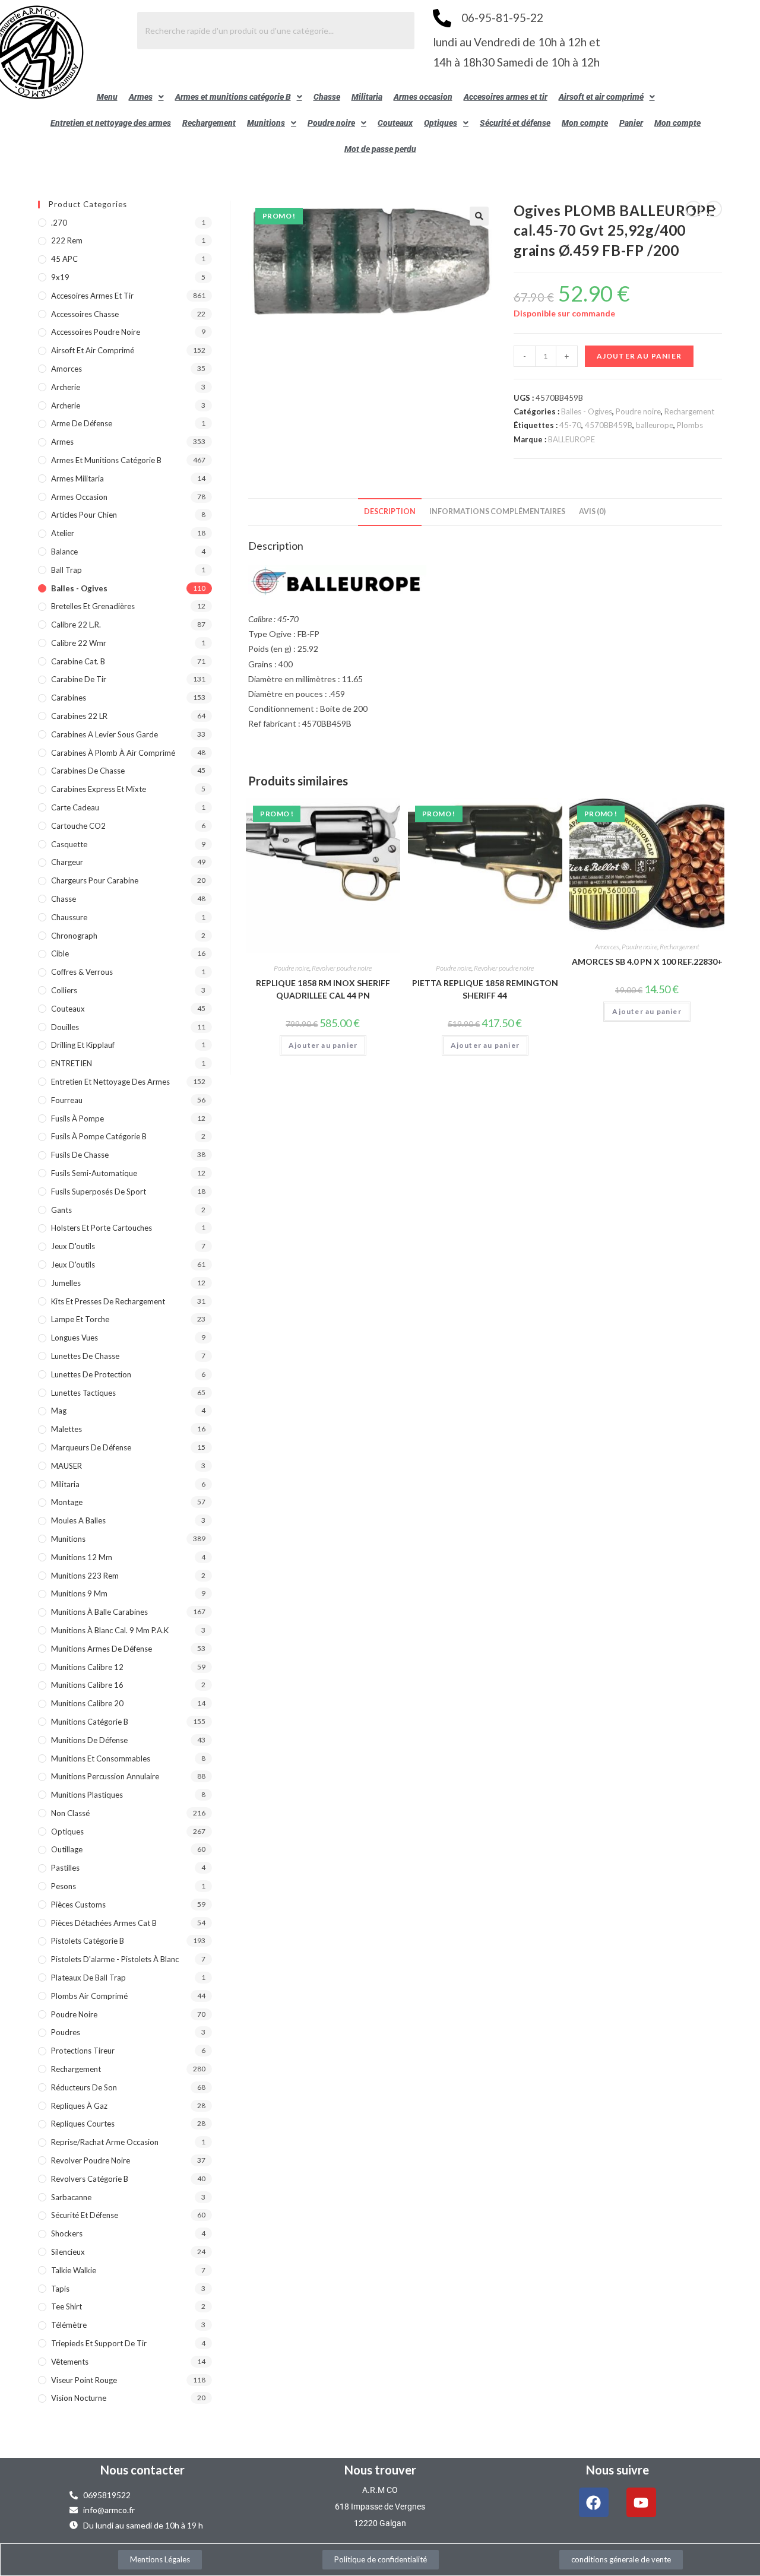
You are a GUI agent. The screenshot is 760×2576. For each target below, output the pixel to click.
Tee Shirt (66, 2306)
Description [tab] (390, 511)
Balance (64, 552)
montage (67, 1502)
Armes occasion (423, 97)
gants (61, 1210)
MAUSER (66, 1466)
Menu (107, 97)
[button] (146, 97)
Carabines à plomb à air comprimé (113, 753)
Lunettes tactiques (83, 1393)
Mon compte (585, 123)
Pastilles (65, 1868)
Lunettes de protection (91, 1374)
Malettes (66, 1429)
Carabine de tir (79, 679)
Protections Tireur (83, 2051)
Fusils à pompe (77, 1119)
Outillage (67, 1849)
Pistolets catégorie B (88, 1941)
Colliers (64, 990)
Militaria (367, 97)
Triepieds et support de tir (99, 2343)
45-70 (570, 425)
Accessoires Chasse (85, 314)
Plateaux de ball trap (88, 1978)
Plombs (690, 425)
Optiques (441, 123)
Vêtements (70, 2362)
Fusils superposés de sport (99, 1192)
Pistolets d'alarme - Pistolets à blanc (115, 1959)
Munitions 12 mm (82, 1557)
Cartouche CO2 (78, 826)
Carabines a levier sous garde (104, 734)
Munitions (266, 123)
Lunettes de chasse (85, 1356)
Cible (60, 953)
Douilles (65, 1027)
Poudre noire (331, 123)
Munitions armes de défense (102, 1649)
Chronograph (74, 936)
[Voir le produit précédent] (693, 209)
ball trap (66, 570)
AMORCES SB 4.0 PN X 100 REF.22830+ (647, 961)
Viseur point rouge (84, 2380)
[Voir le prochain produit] (714, 209)
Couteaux (395, 123)
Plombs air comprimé (89, 1996)
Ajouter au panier (639, 356)
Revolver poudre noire (342, 968)
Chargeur (67, 862)
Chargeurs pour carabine (95, 880)
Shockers (67, 2233)
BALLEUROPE (571, 439)
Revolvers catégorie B (90, 2179)
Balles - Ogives (587, 411)
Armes (141, 97)
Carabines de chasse (88, 771)
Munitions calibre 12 (87, 1667)
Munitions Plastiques (87, 1795)
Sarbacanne (71, 2197)
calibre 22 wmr (79, 643)
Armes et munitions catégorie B (233, 97)
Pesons (64, 1886)
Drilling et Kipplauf (83, 1045)
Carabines (69, 698)
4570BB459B (609, 425)
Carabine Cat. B (78, 661)
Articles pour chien (84, 515)
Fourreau (67, 1100)
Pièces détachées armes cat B (104, 1923)
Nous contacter (142, 2470)
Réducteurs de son (84, 2087)
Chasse (327, 97)
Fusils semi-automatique (94, 1173)
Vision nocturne (79, 2398)
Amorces (607, 947)
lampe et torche (80, 1319)
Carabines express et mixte (99, 789)
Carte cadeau (75, 807)
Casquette (69, 844)
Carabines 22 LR (79, 716)
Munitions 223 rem (85, 1576)
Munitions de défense (89, 1740)
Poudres (66, 2032)
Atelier (63, 533)
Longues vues (75, 1338)
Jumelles (66, 1283)
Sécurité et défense (515, 123)
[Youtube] (641, 2502)
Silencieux (68, 2252)
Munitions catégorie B (90, 1722)
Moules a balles (78, 1520)
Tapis (60, 2289)
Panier (631, 123)
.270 (59, 223)
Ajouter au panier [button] (323, 1045)
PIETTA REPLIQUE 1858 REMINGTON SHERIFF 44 (485, 989)
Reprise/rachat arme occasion (105, 2142)
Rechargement (209, 123)
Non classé (70, 1813)
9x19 (60, 277)
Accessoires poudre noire (96, 332)
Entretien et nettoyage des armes (111, 123)
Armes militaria (77, 479)
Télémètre (69, 2325)
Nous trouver (380, 2470)
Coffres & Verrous (82, 972)
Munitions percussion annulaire (105, 1776)
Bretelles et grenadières (93, 606)
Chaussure (69, 917)
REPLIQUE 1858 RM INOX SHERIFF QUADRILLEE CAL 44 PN (323, 989)
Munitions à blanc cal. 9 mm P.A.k (110, 1630)
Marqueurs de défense (91, 1447)
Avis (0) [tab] (592, 511)
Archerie (66, 387)
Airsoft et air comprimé (601, 97)
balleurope (655, 425)
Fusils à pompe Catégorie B (99, 1136)
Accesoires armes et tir (506, 97)
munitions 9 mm (79, 1593)
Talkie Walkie (74, 2270)
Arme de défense (82, 423)
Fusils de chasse (80, 1155)
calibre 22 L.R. (76, 625)
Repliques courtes (83, 2124)
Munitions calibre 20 (87, 1703)
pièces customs (78, 1905)
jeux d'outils (73, 1246)
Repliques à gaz (79, 2106)
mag (59, 1411)
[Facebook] (594, 2502)
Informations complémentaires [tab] (497, 511)
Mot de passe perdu (380, 149)
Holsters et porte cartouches (102, 1228)
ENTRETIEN (72, 1063)
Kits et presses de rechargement (108, 1301)
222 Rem (67, 240)
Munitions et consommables (101, 1758)
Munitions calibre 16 (87, 1685)
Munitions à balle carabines (99, 1612)
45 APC (64, 259)
